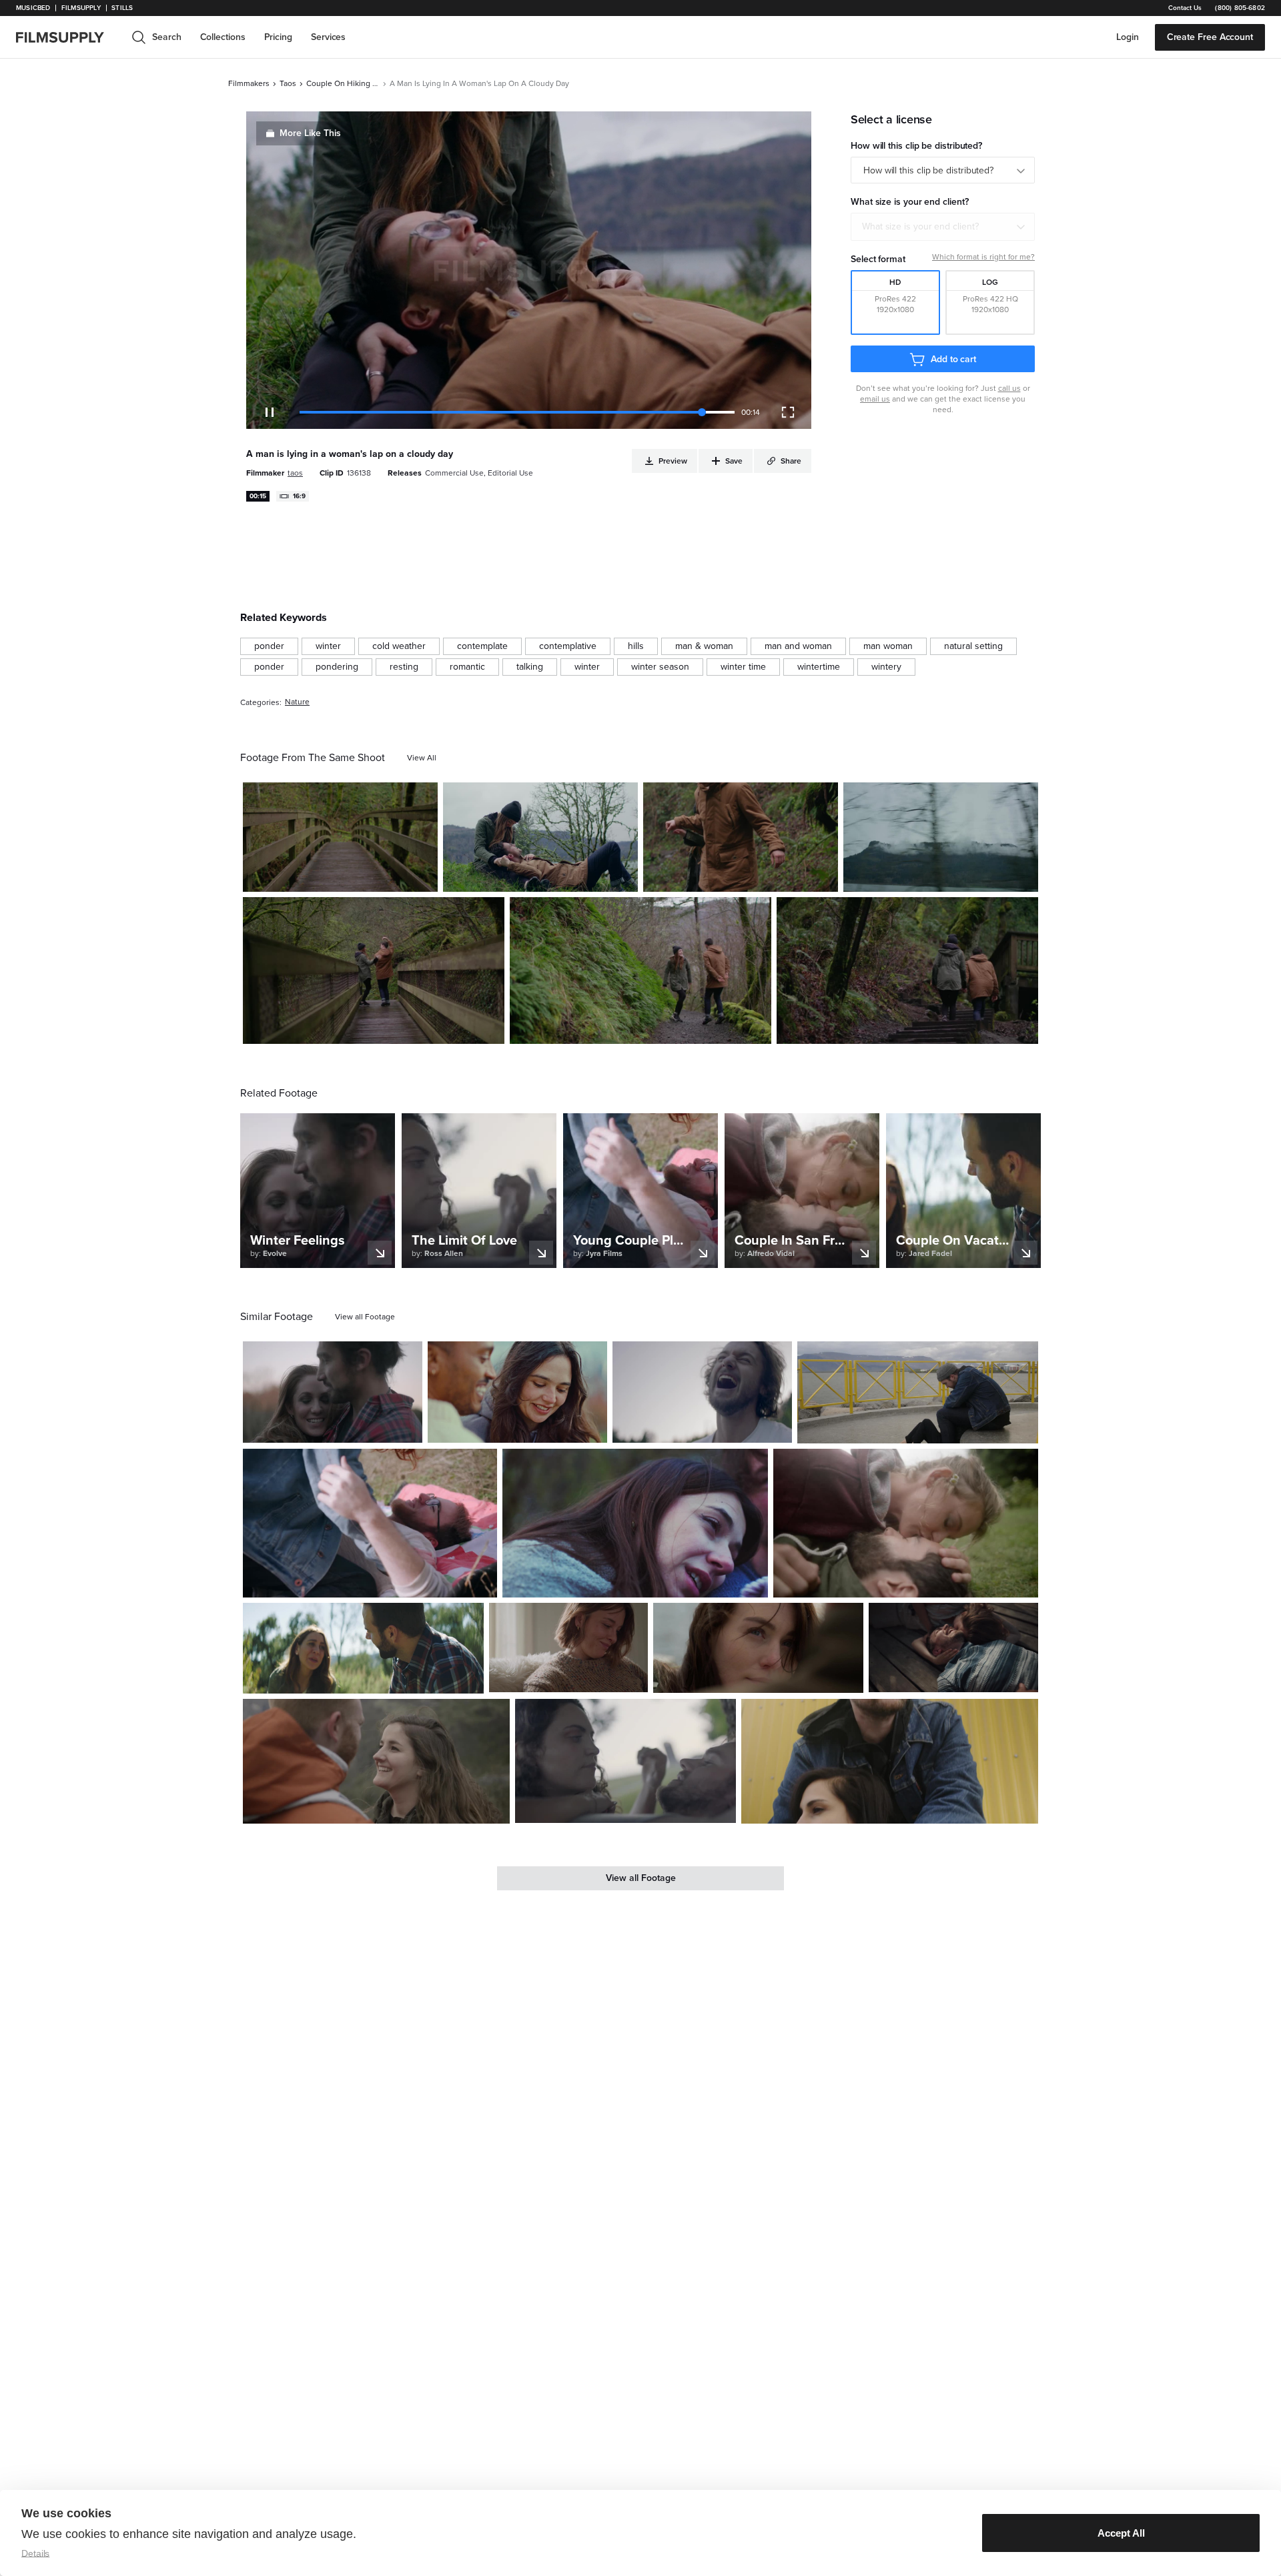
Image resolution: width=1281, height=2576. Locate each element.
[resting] (404, 667)
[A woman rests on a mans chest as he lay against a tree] (626, 1761)
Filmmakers (249, 83)
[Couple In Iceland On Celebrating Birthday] (890, 1762)
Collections (223, 37)
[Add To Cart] (422, 876)
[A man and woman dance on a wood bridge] (374, 971)
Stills (122, 8)
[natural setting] (973, 646)
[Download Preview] (355, 876)
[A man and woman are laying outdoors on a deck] (953, 1648)
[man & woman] (704, 646)
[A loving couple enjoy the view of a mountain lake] (918, 1392)
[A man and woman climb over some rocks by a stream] (741, 837)
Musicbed (33, 8)
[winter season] (660, 667)
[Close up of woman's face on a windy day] (758, 1648)
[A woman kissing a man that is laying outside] (906, 1523)
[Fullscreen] (788, 412)
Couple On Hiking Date (343, 83)
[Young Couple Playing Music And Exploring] (370, 1523)
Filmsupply (81, 8)
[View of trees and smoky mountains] (941, 837)
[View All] (422, 758)
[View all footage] (365, 1317)
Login (1128, 37)
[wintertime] (819, 667)
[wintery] (886, 667)
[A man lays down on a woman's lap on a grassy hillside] (540, 837)
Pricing (278, 37)
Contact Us (1185, 8)
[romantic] (467, 667)
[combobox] (943, 227)
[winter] (328, 646)
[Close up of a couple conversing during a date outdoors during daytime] (517, 1392)
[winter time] (743, 667)
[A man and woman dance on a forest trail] (640, 971)
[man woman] (888, 646)
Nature (297, 702)
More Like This (310, 133)
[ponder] (269, 646)
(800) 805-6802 (1240, 8)
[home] (68, 37)
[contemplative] (568, 646)
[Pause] (270, 412)
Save (389, 876)
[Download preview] (340, 1427)
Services (328, 37)
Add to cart (953, 359)
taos (288, 83)
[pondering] (337, 667)
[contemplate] (482, 646)
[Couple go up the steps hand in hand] (907, 971)
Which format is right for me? (983, 257)
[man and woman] (798, 646)
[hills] (636, 646)
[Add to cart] (407, 1427)
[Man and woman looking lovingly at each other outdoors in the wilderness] (376, 1761)
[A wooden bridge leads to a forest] (340, 837)
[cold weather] (399, 646)
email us (875, 399)
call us (1009, 388)
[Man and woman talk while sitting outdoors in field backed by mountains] (363, 1648)
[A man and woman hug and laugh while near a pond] (333, 1392)
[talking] (530, 667)
